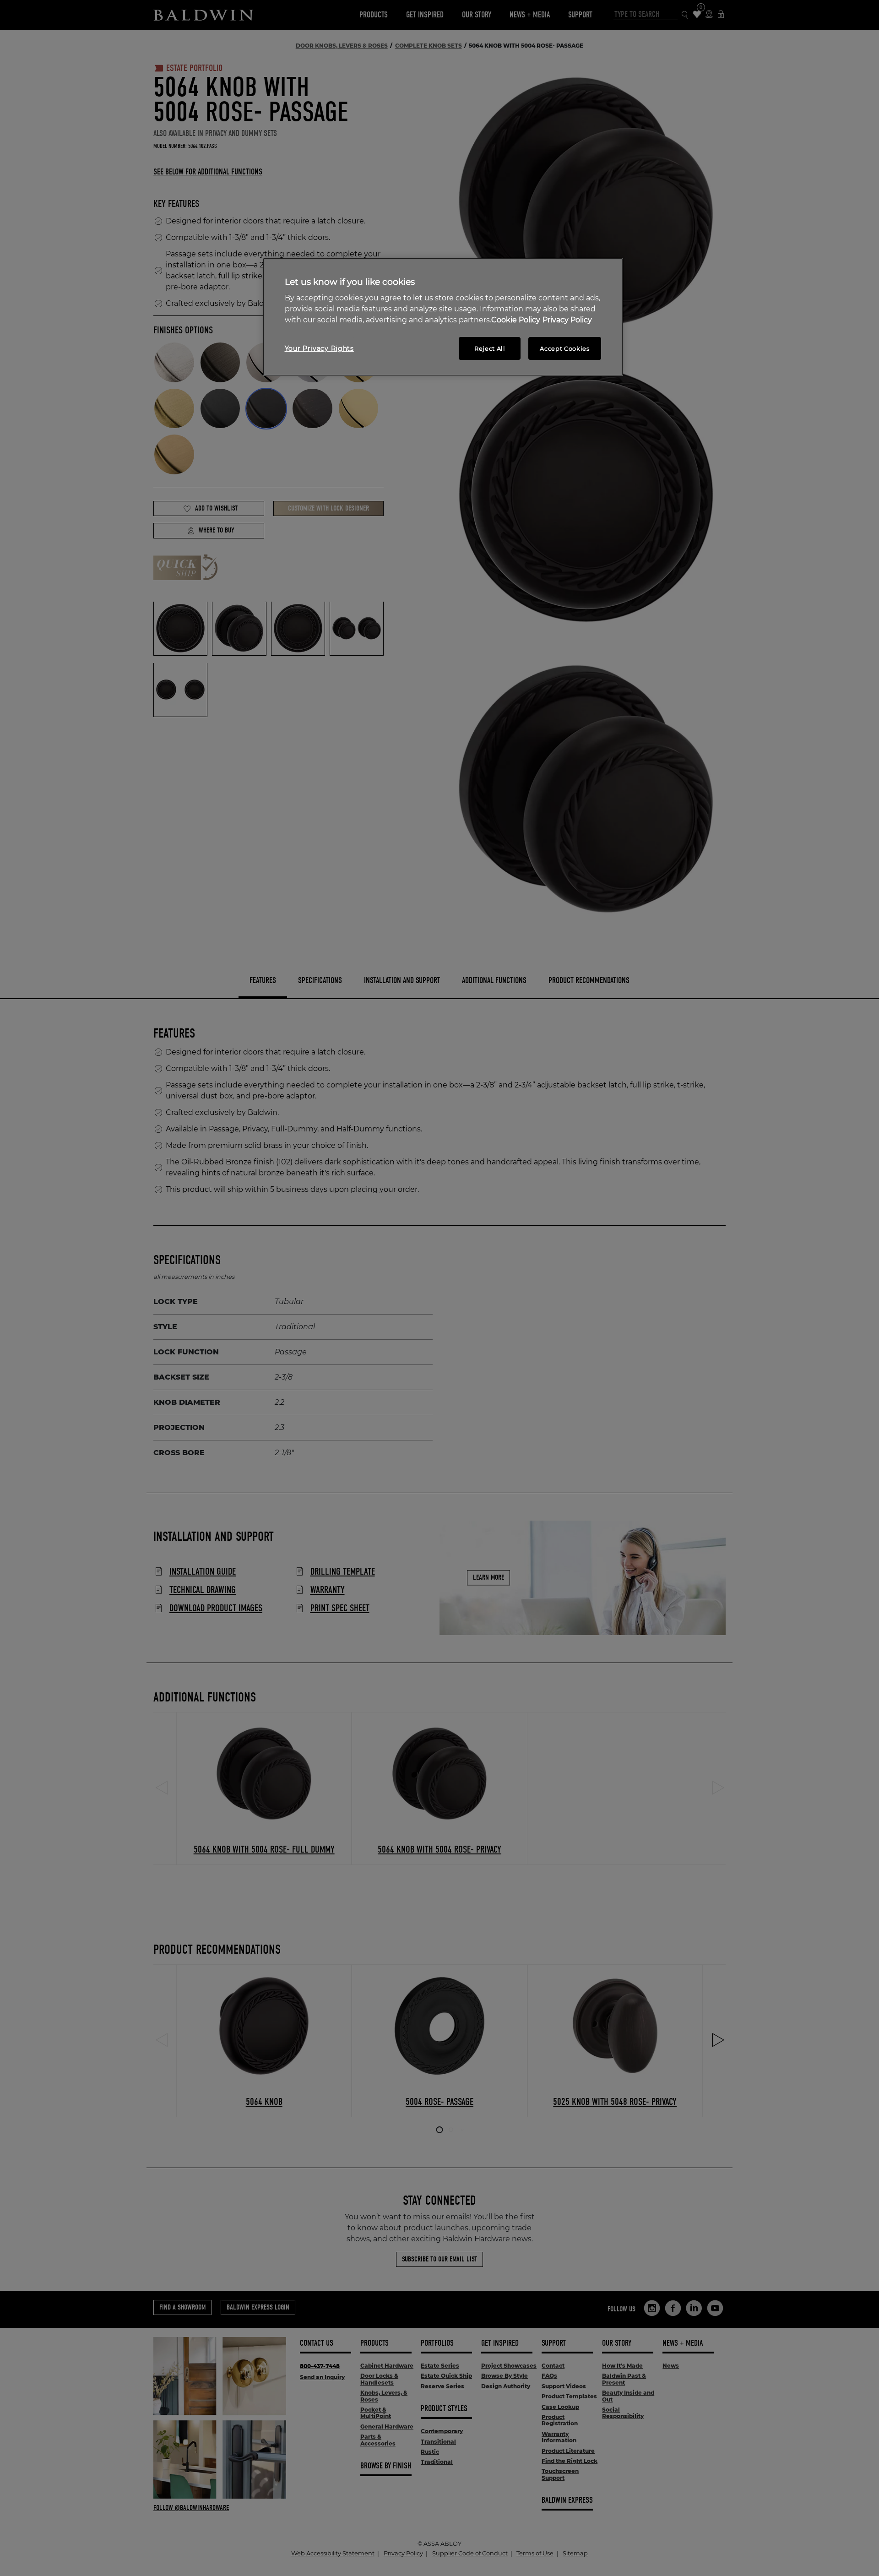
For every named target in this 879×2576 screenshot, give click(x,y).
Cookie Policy (516, 320)
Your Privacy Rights (319, 348)
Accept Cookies (564, 348)
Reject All (490, 348)
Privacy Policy (567, 320)
